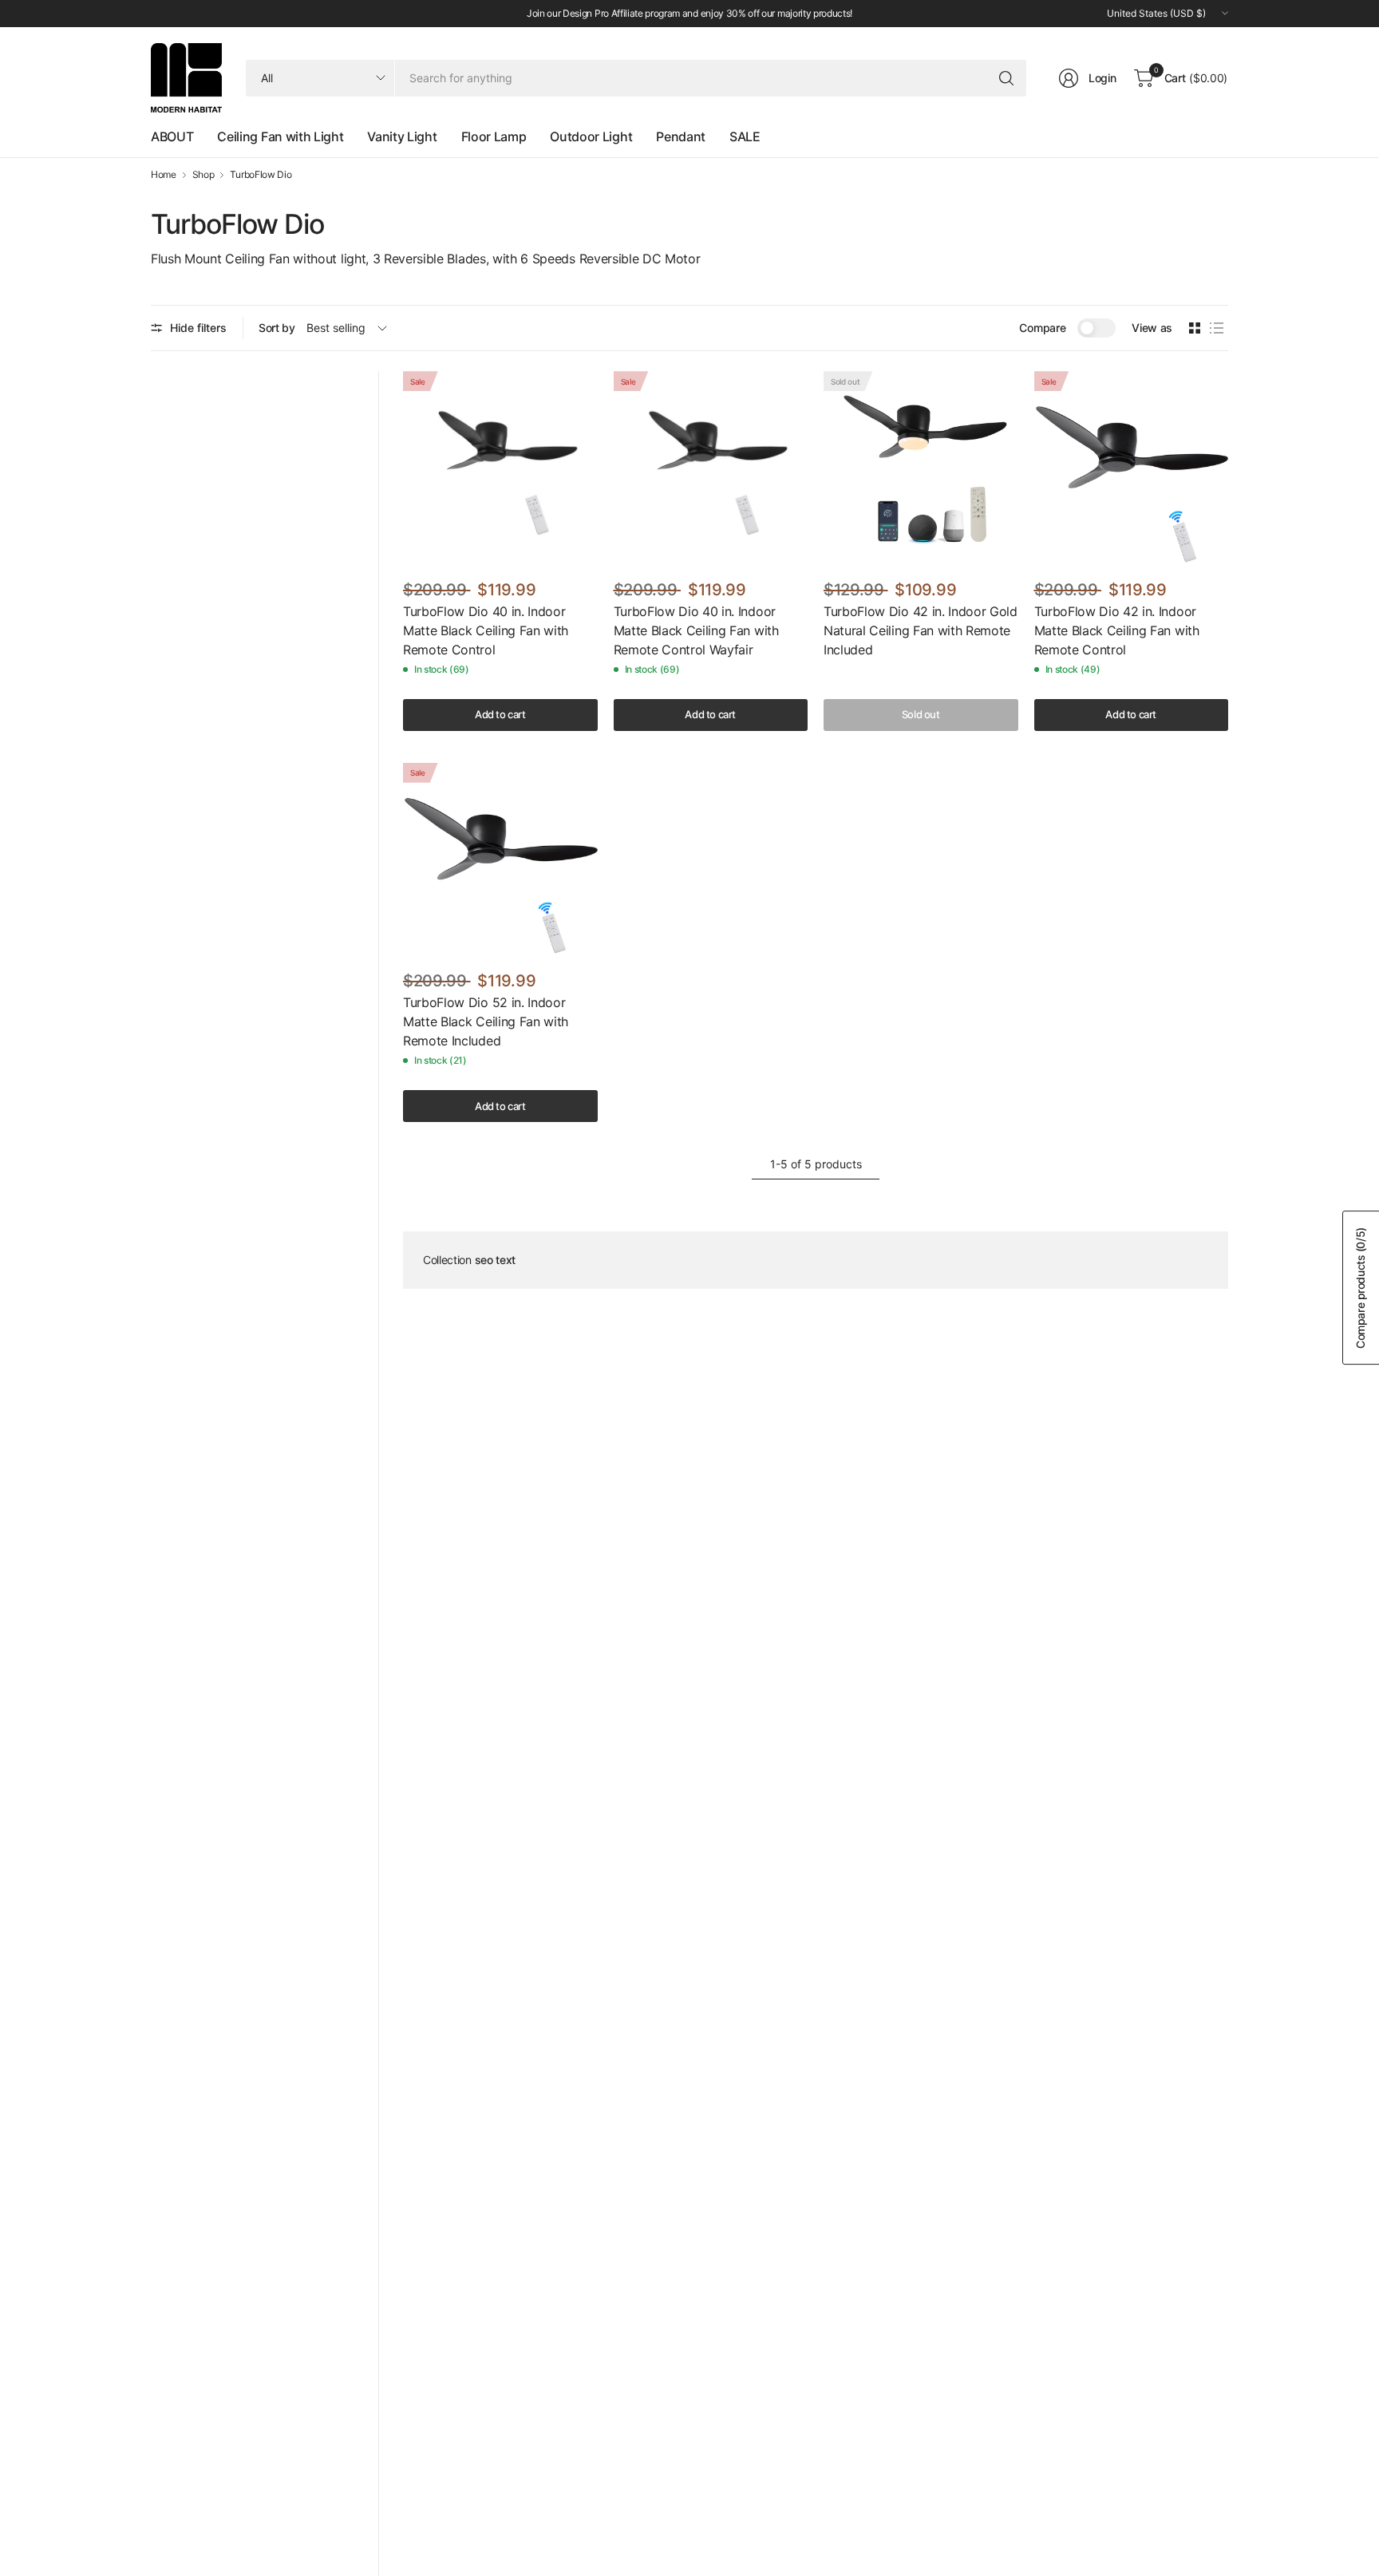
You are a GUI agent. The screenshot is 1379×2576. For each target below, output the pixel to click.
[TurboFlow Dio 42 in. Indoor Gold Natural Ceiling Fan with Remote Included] (921, 468)
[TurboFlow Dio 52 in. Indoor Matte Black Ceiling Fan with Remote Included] (500, 860)
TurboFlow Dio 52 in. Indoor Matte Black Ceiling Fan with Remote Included (486, 1021)
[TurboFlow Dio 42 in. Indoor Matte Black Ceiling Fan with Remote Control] (1132, 468)
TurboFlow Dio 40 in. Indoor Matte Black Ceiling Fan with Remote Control (486, 630)
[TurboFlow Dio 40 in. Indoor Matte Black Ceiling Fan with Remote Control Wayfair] (711, 468)
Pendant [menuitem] (681, 136)
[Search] (1006, 78)
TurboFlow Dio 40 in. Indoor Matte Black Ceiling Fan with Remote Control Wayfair (696, 630)
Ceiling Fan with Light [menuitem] (280, 136)
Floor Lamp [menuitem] (494, 136)
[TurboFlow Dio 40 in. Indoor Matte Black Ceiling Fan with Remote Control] (500, 468)
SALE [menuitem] (745, 136)
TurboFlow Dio (261, 175)
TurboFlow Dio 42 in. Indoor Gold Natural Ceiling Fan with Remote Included (921, 630)
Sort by (277, 328)
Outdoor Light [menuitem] (591, 136)
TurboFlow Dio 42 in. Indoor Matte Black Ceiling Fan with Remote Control (1117, 630)
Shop (203, 175)
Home (164, 175)
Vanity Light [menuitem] (402, 136)
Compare (1042, 328)
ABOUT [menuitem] (172, 136)
